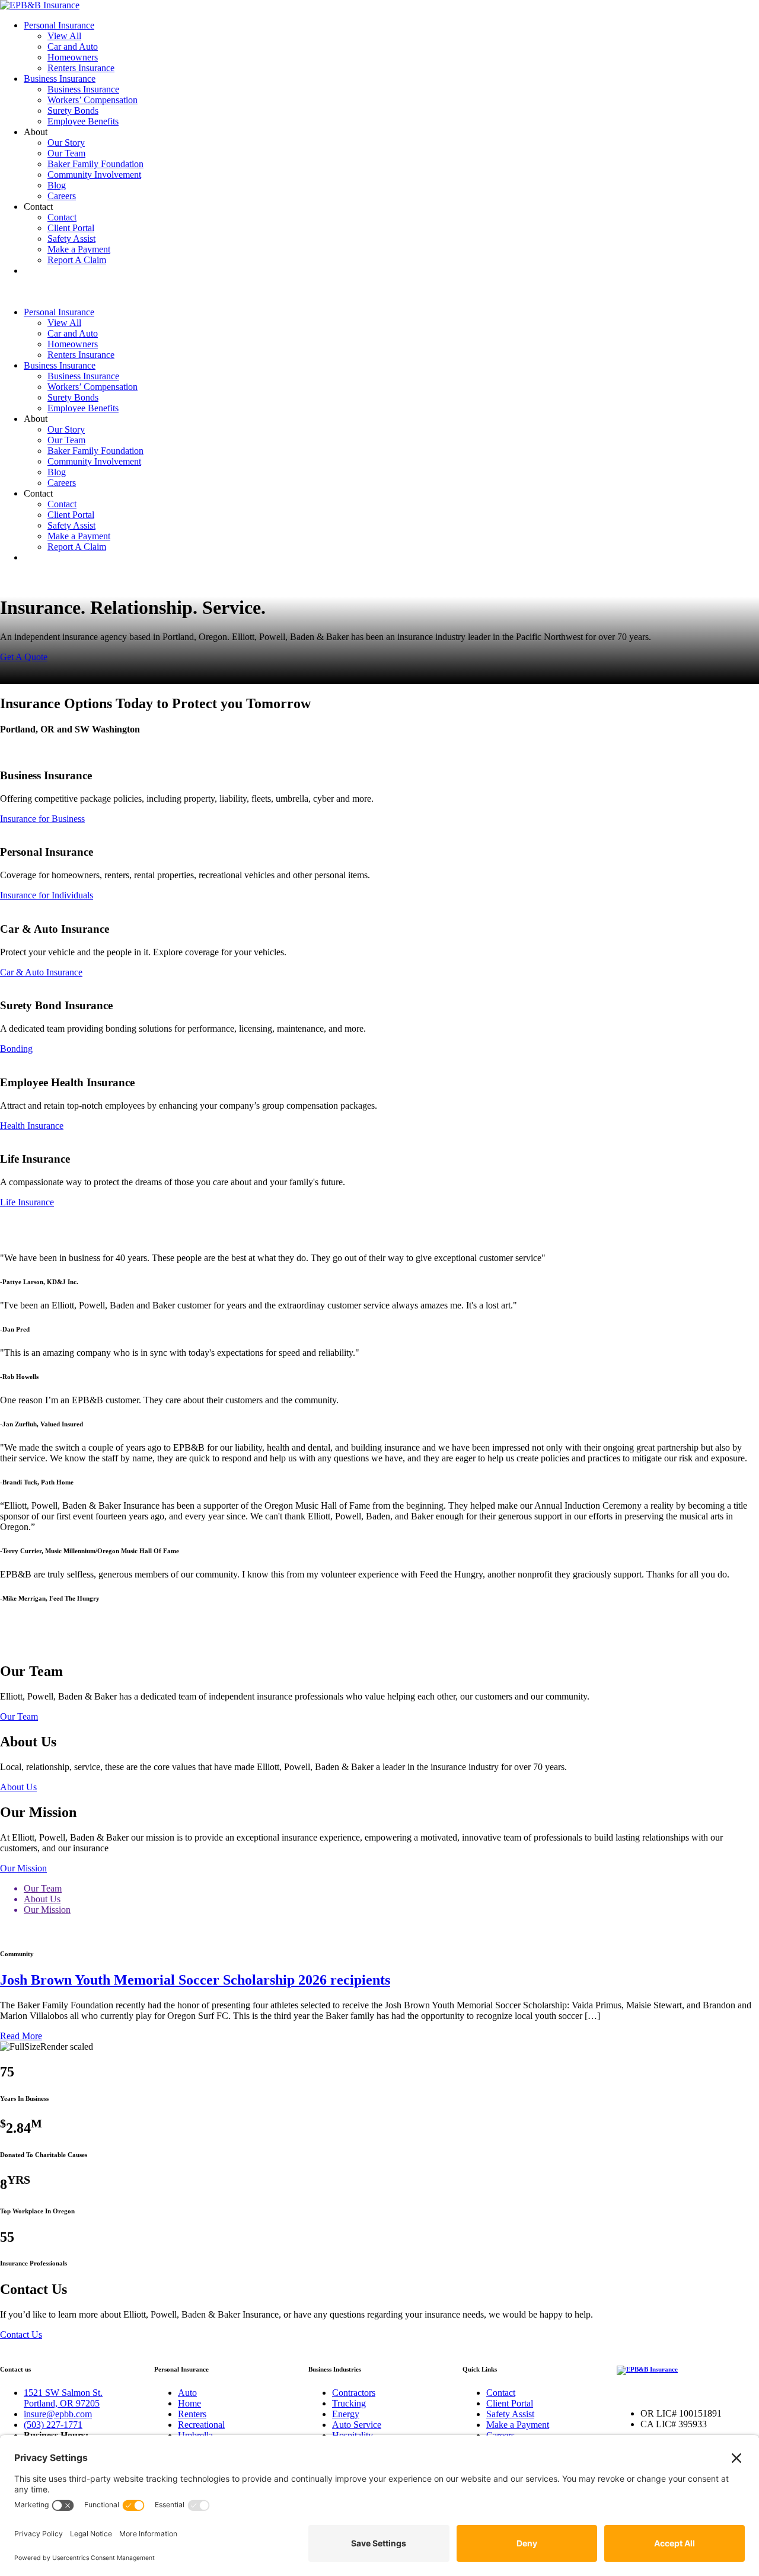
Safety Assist (71, 239)
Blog (57, 185)
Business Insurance (60, 79)
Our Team (66, 153)
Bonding (16, 1049)
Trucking (349, 2403)
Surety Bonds (73, 111)
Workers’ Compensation (93, 100)
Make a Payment (79, 249)
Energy (346, 2414)
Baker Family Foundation (95, 164)
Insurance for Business (42, 819)
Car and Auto (73, 47)
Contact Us (21, 2335)
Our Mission (23, 1868)
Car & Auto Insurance (41, 972)
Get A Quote (24, 657)
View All (64, 36)
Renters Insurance (81, 68)
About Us (18, 1787)
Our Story (66, 143)
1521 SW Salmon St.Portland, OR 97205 (63, 2398)
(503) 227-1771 (53, 2425)
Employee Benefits (83, 121)
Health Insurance (32, 1126)
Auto (187, 2393)
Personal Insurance (59, 25)
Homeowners (73, 57)
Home (189, 2403)
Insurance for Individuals (47, 895)
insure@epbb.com (58, 2414)
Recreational (201, 2425)
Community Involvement (94, 175)
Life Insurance (27, 1202)
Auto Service (357, 2425)
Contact (62, 217)
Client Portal (71, 228)
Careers (62, 196)
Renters (192, 2414)
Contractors (354, 2393)
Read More (21, 2036)
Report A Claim (77, 260)
